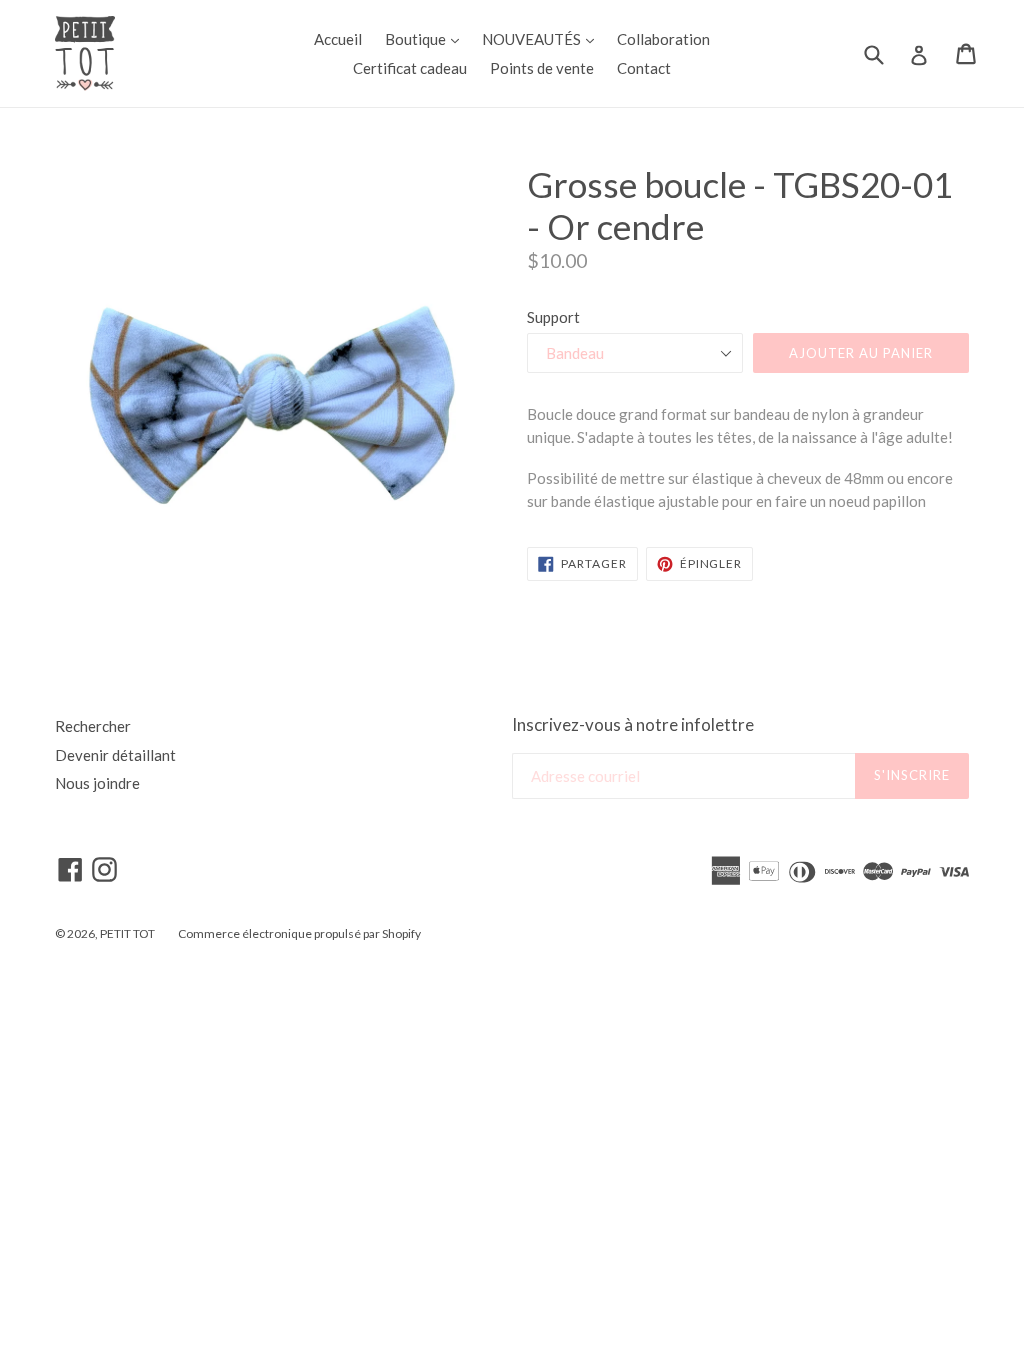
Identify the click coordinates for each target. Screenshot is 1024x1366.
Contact (644, 68)
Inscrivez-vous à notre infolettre (633, 725)
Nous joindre (97, 783)
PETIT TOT (127, 933)
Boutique (427, 38)
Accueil (338, 39)
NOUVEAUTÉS (543, 38)
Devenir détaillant (115, 755)
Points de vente (542, 68)
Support (553, 317)
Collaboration (663, 39)
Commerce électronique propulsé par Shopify (299, 933)
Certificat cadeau (410, 68)
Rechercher (93, 726)
